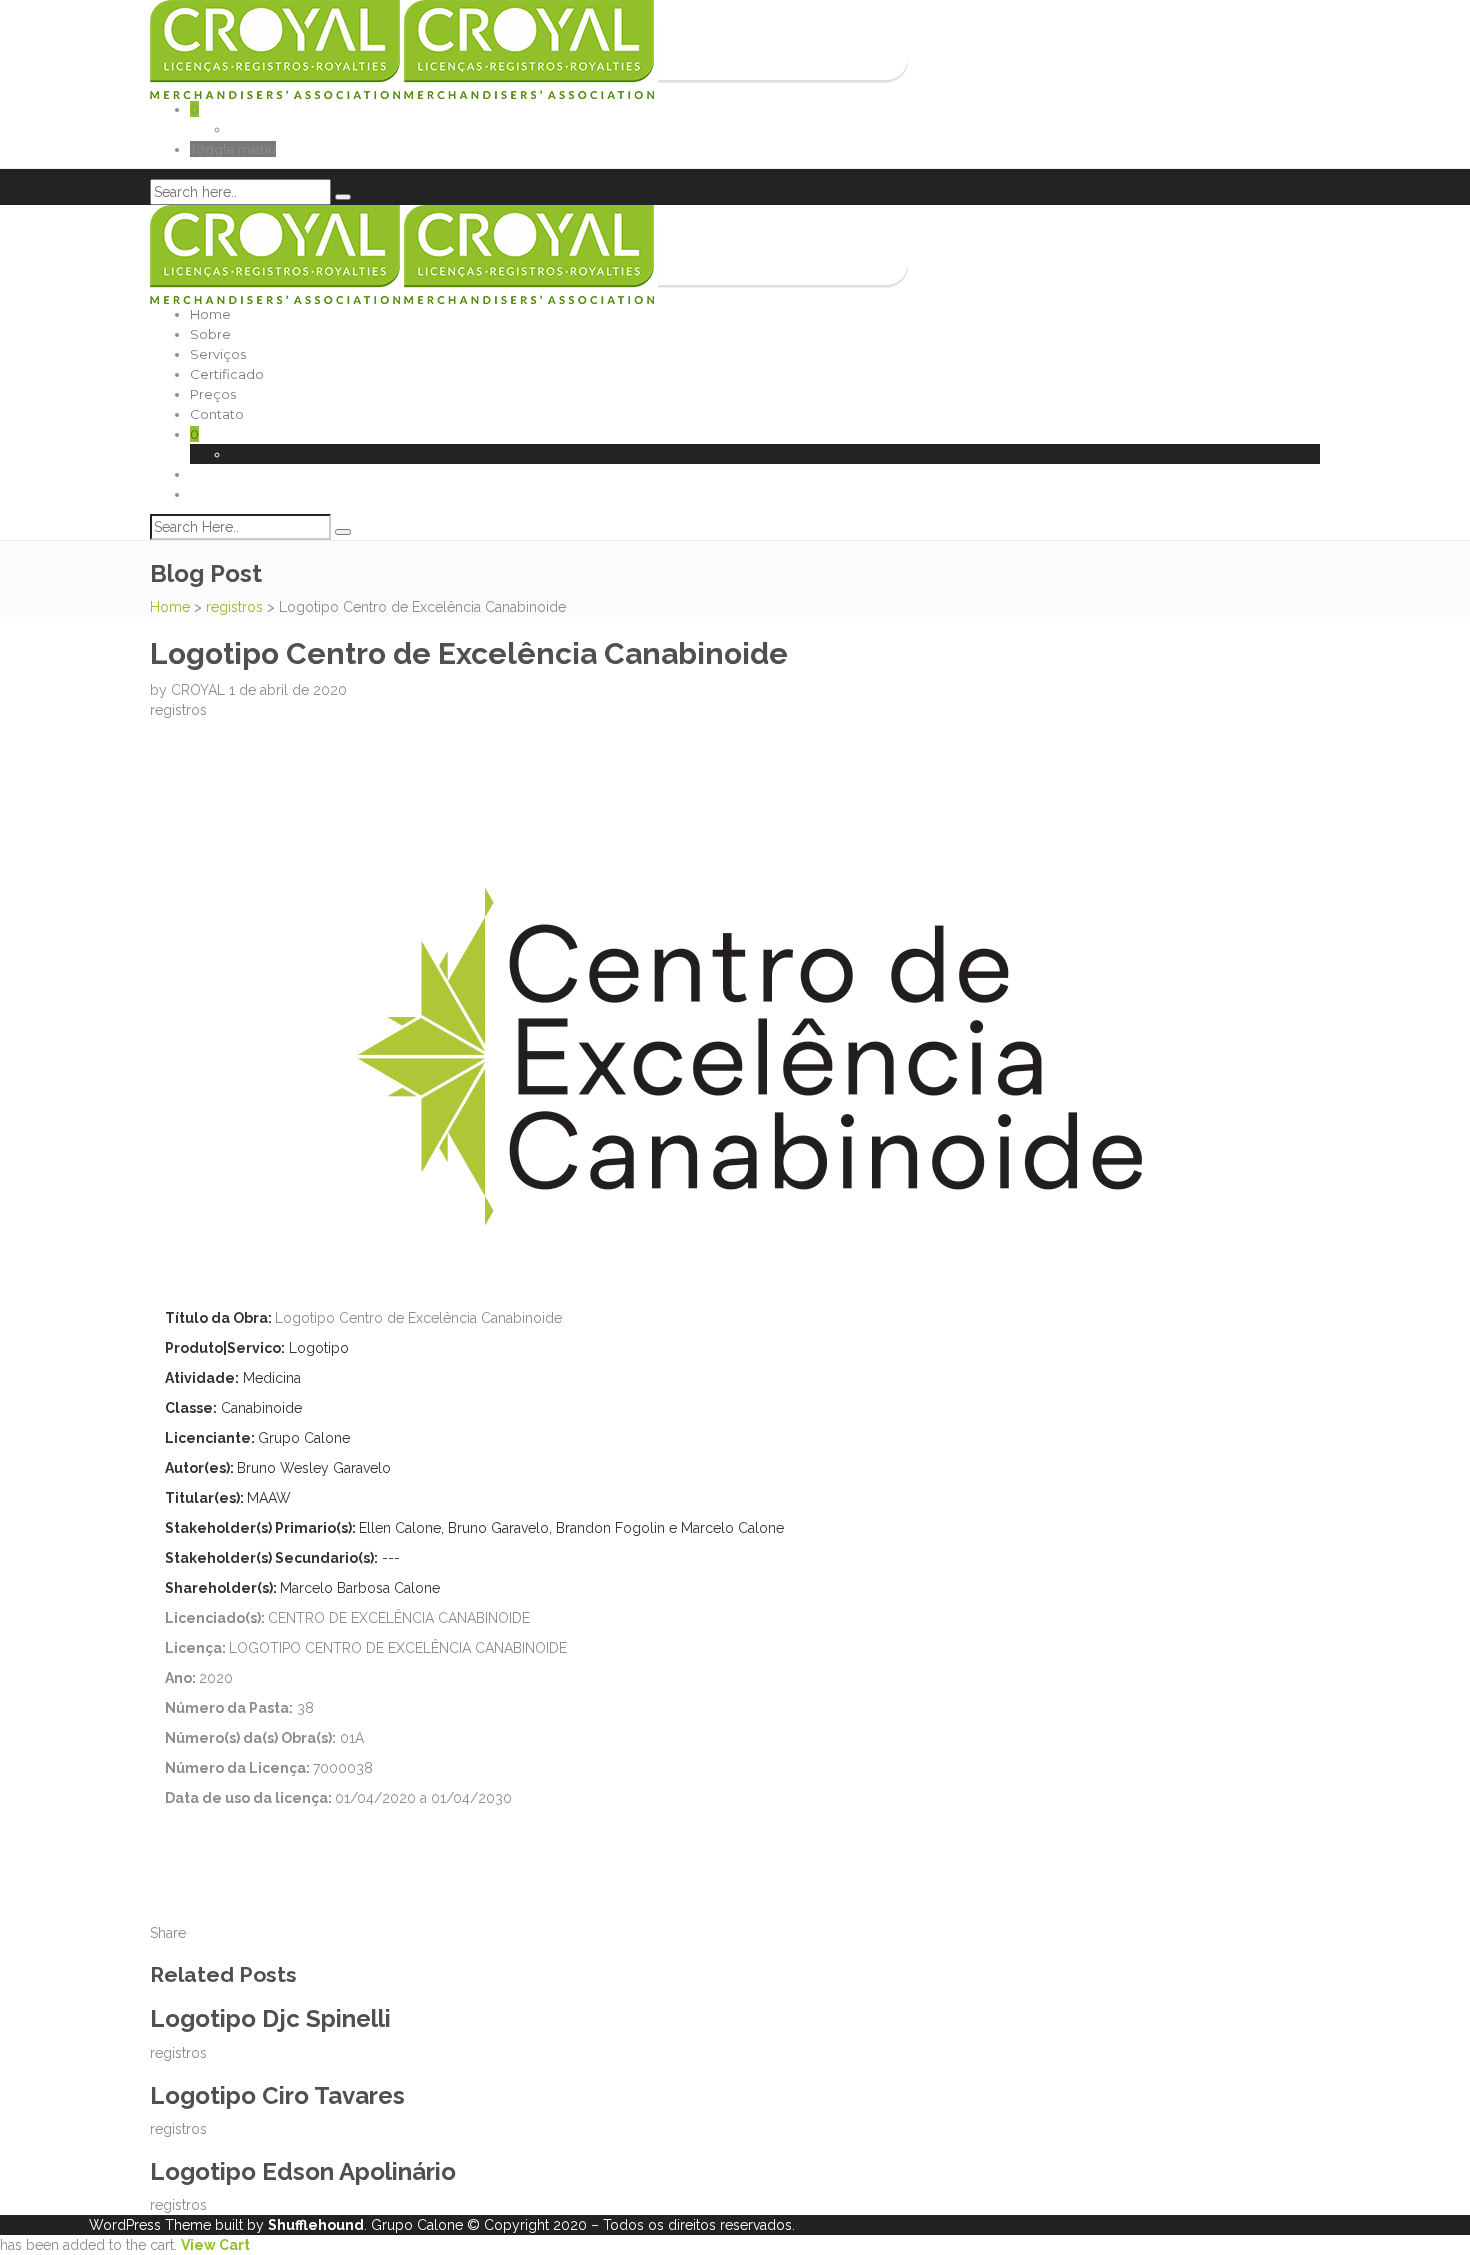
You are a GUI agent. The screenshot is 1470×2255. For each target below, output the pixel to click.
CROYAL (200, 690)
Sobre (210, 334)
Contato (217, 414)
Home (210, 314)
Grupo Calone (417, 2225)
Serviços (218, 354)
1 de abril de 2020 (288, 690)
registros (234, 607)
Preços (213, 394)
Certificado (227, 374)
